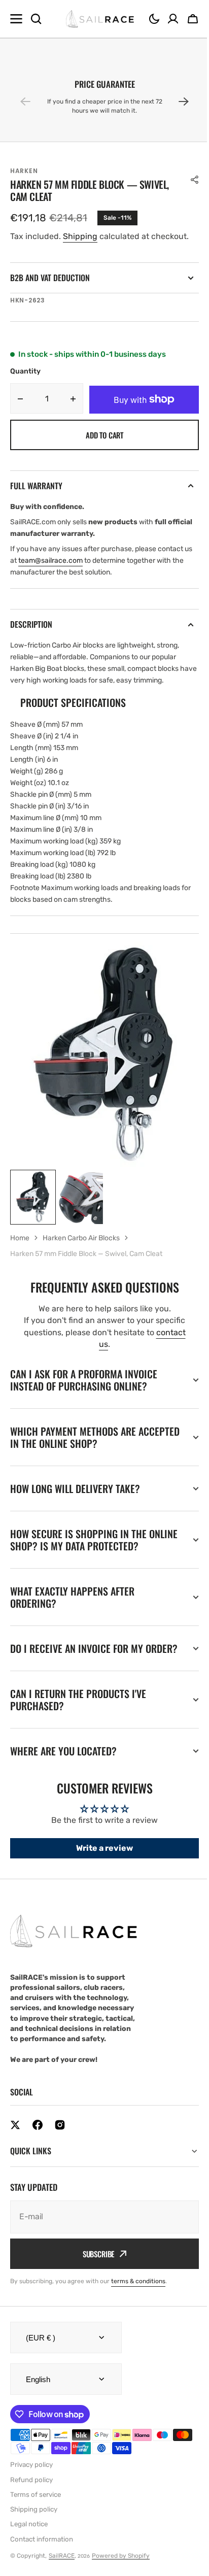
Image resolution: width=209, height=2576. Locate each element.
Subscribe (95, 2266)
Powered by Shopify (121, 2568)
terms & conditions (138, 2293)
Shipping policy (34, 2521)
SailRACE (62, 2568)
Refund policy (31, 2492)
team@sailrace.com (50, 561)
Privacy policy (31, 2477)
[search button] (36, 19)
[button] (154, 19)
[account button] (173, 19)
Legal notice (29, 2536)
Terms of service (36, 2507)
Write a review (101, 1860)
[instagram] (60, 2137)
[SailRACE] (100, 19)
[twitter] (15, 2137)
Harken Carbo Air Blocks (81, 1238)
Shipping (80, 236)
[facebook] (38, 2137)
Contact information (42, 2551)
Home (20, 1238)
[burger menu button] (16, 19)
